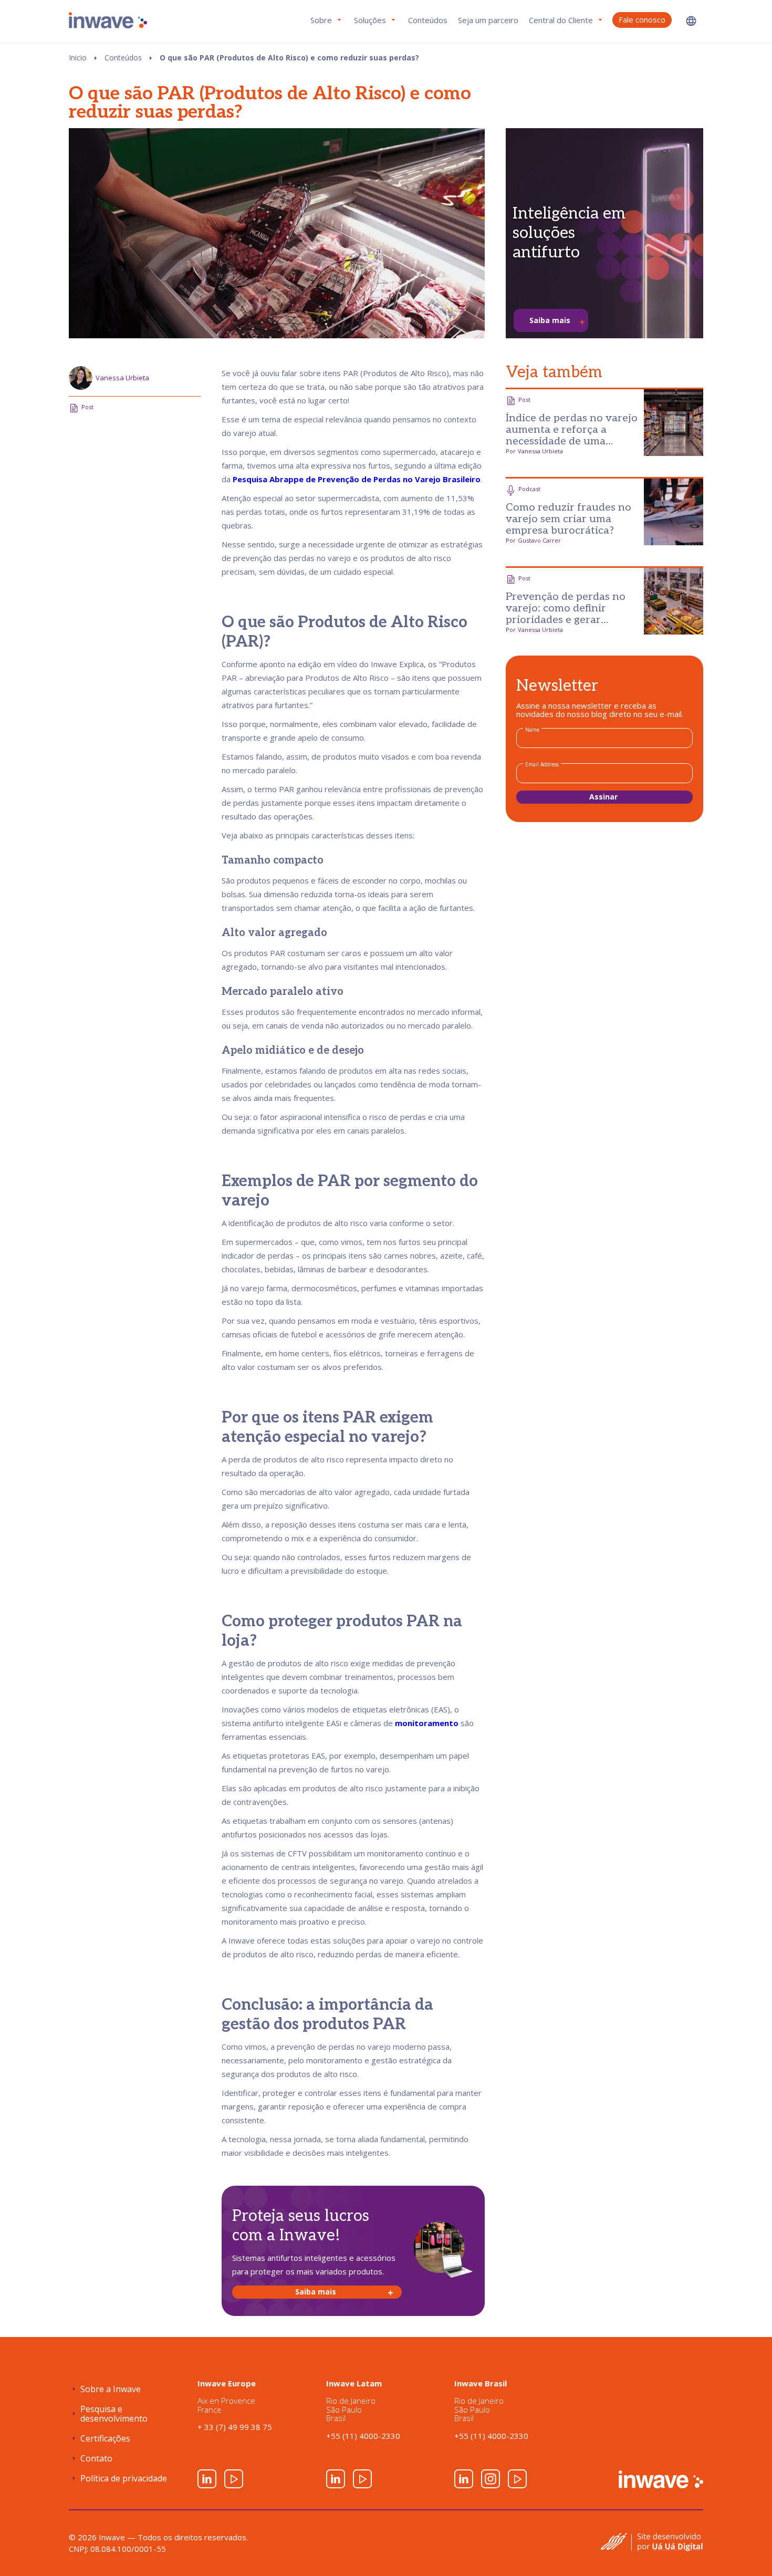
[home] (108, 20)
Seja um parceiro (488, 20)
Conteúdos (428, 20)
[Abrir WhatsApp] (746, 2549)
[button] (691, 21)
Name (532, 730)
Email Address (542, 764)
